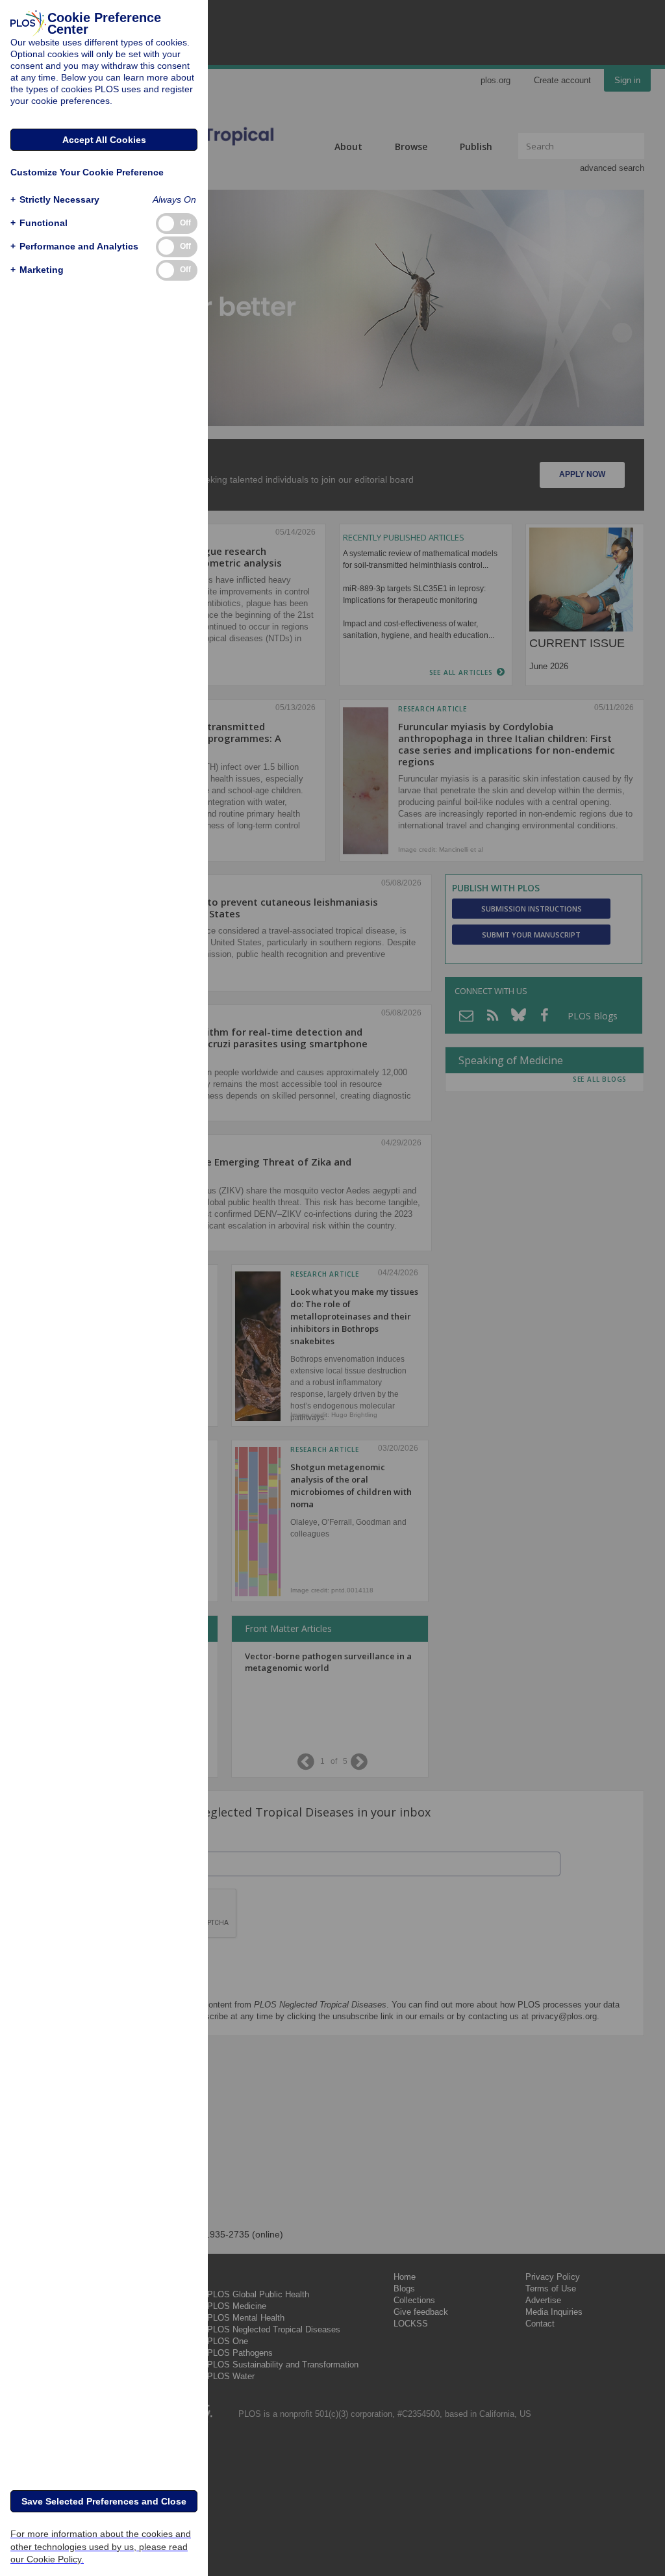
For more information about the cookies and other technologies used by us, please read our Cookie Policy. (101, 2546)
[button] (55, 200)
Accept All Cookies (104, 140)
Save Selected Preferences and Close (104, 2501)
